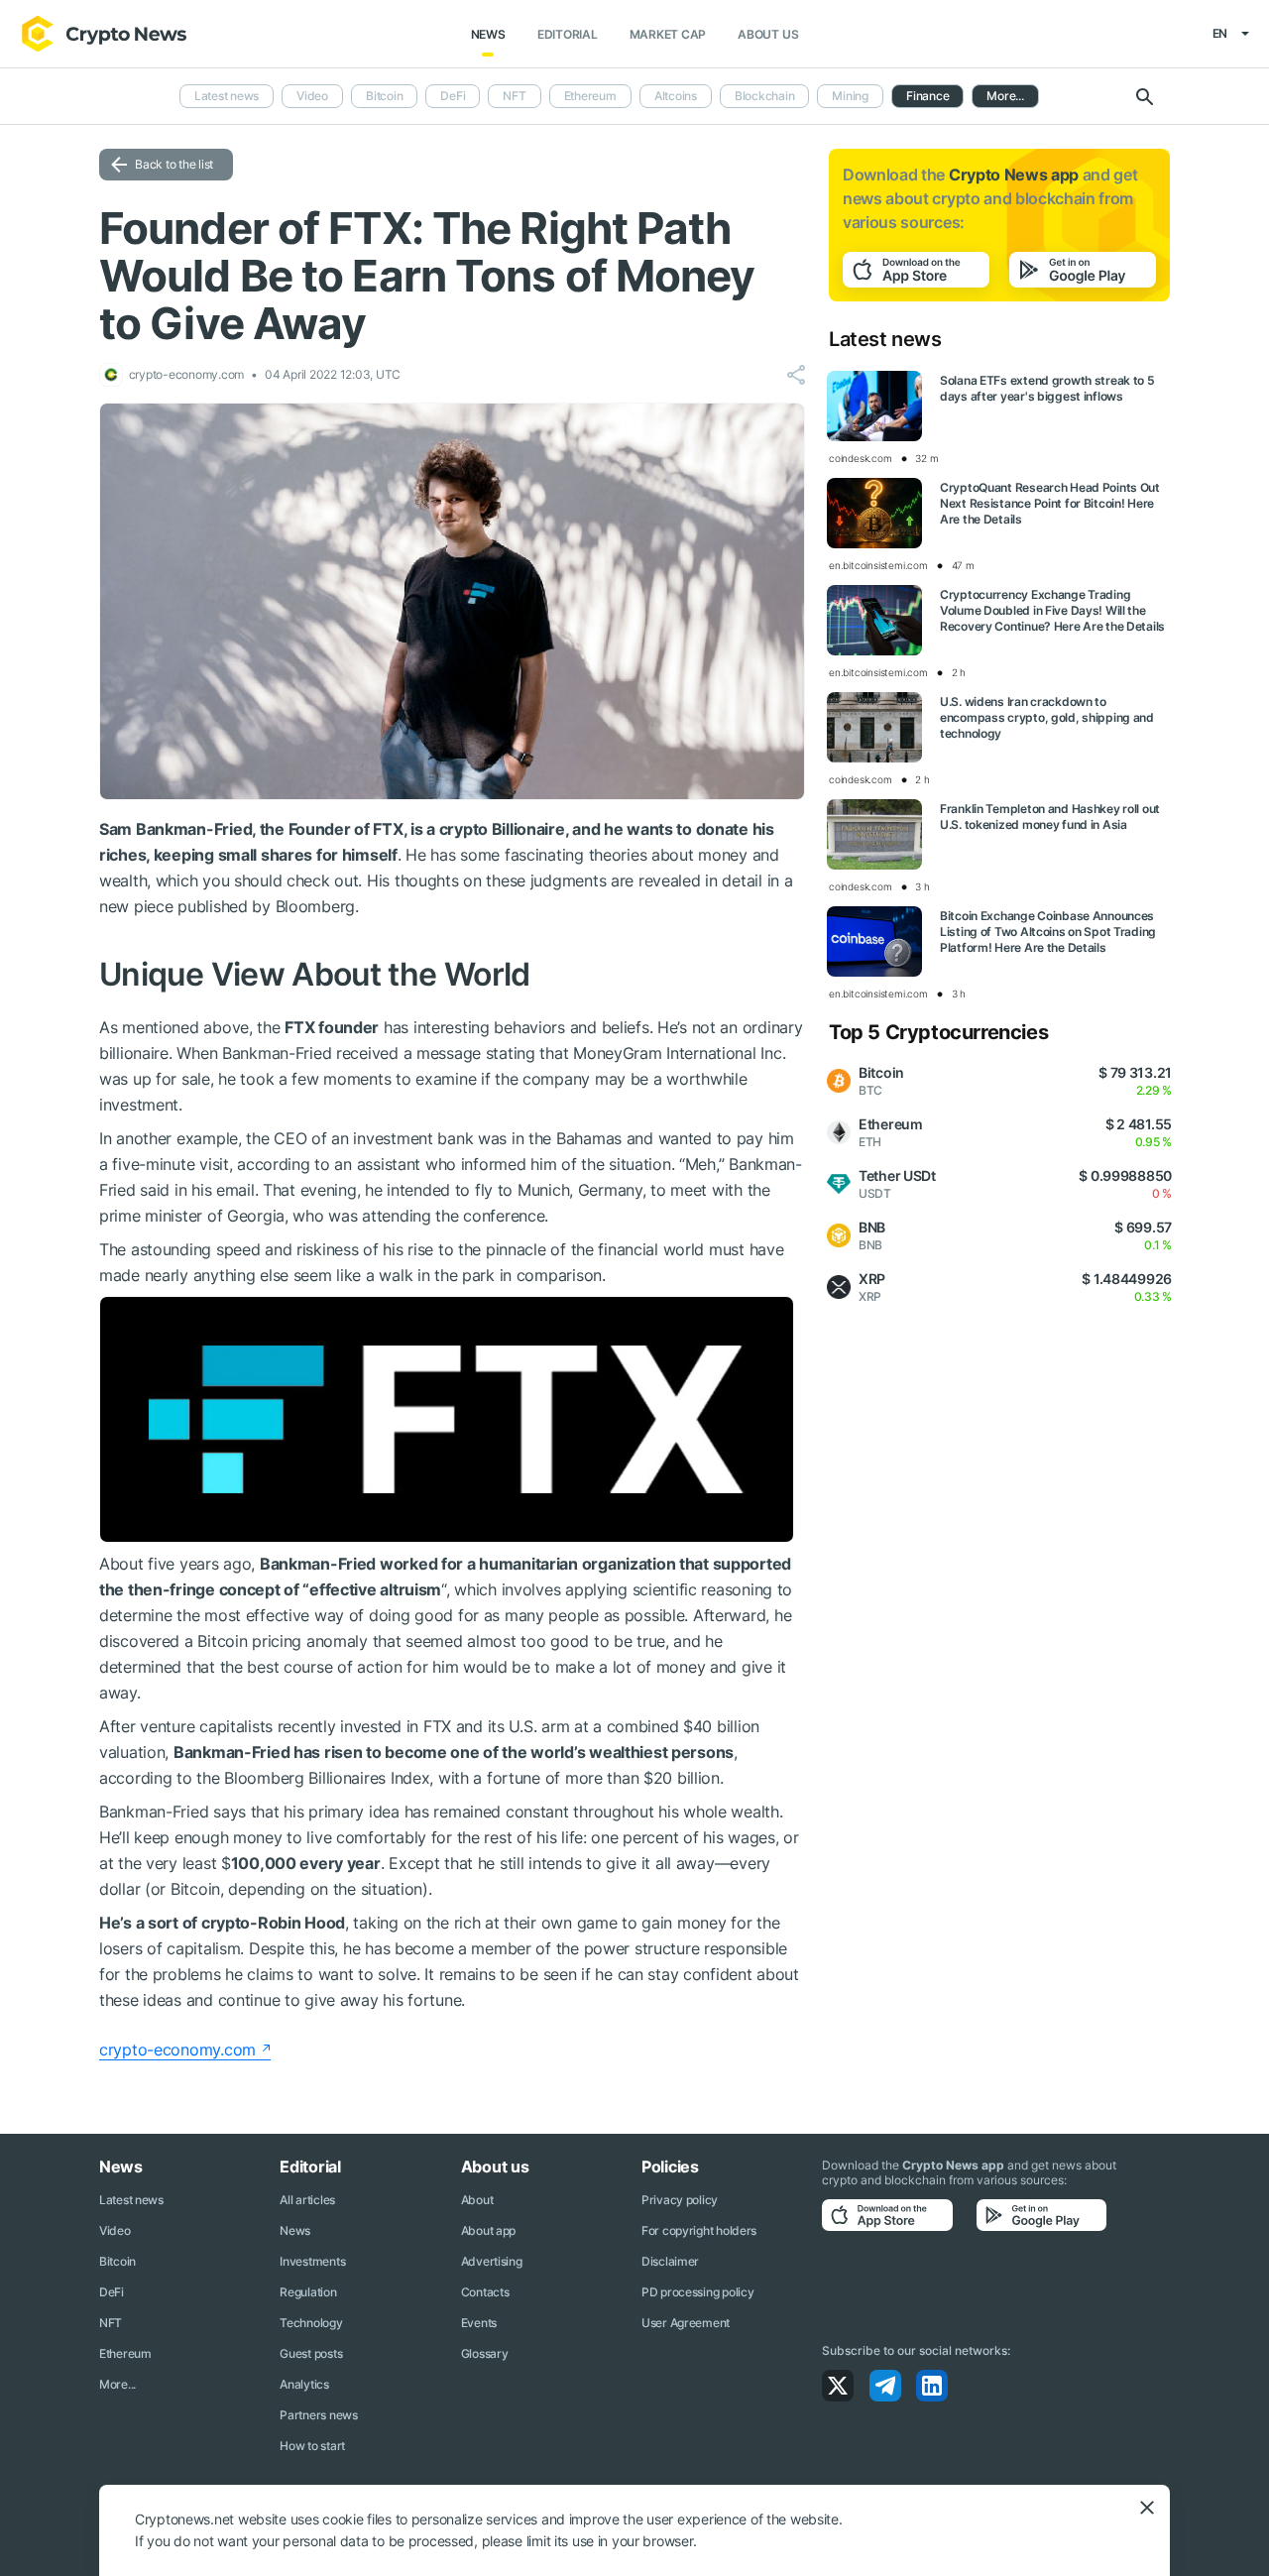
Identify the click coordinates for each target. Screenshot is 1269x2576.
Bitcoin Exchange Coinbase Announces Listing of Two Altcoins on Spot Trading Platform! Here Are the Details (1048, 932)
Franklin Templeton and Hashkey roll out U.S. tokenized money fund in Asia (1050, 817)
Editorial (568, 34)
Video (312, 96)
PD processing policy (697, 2292)
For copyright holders (699, 2230)
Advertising (492, 2261)
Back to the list (174, 164)
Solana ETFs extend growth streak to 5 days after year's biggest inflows (1047, 388)
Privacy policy (680, 2200)
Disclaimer (670, 2261)
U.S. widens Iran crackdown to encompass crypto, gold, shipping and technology (1047, 717)
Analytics (304, 2384)
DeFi (453, 96)
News (488, 34)
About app (488, 2230)
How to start (312, 2446)
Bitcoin (384, 96)
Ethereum (590, 96)
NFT (514, 96)
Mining (850, 96)
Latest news (227, 96)
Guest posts (311, 2353)
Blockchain (765, 96)
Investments (312, 2261)
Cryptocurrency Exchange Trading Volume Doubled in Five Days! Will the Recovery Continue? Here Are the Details (1052, 610)
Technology (311, 2323)
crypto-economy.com (177, 2049)
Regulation (308, 2292)
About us (768, 34)
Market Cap (668, 34)
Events (479, 2323)
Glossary (485, 2353)
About (477, 2200)
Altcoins (676, 96)
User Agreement (686, 2323)
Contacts (485, 2292)
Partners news (318, 2415)
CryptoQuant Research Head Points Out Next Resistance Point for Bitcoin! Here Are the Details (1050, 503)
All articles (307, 2200)
